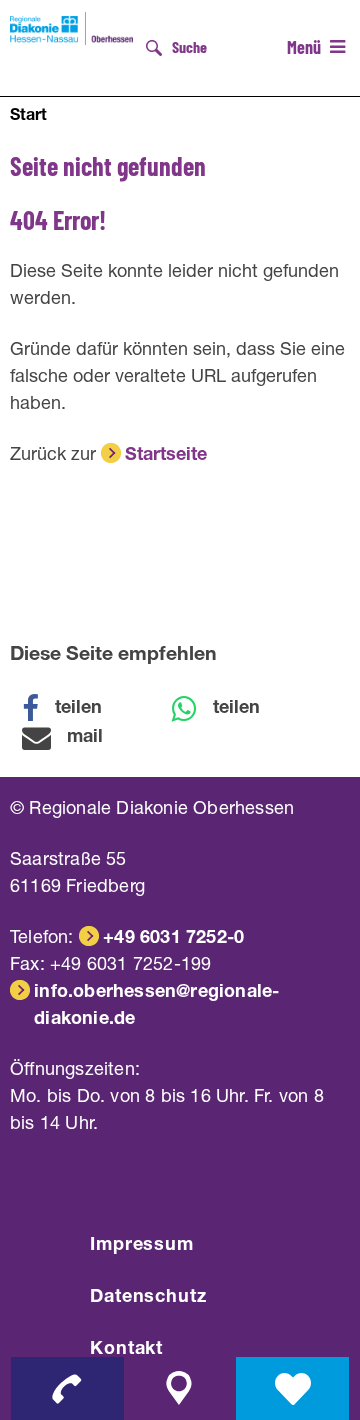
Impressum (142, 1246)
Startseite (166, 456)
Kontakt (126, 1350)
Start (28, 117)
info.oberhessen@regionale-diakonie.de (156, 1006)
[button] (75, 709)
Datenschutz (148, 1298)
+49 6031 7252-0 (173, 939)
